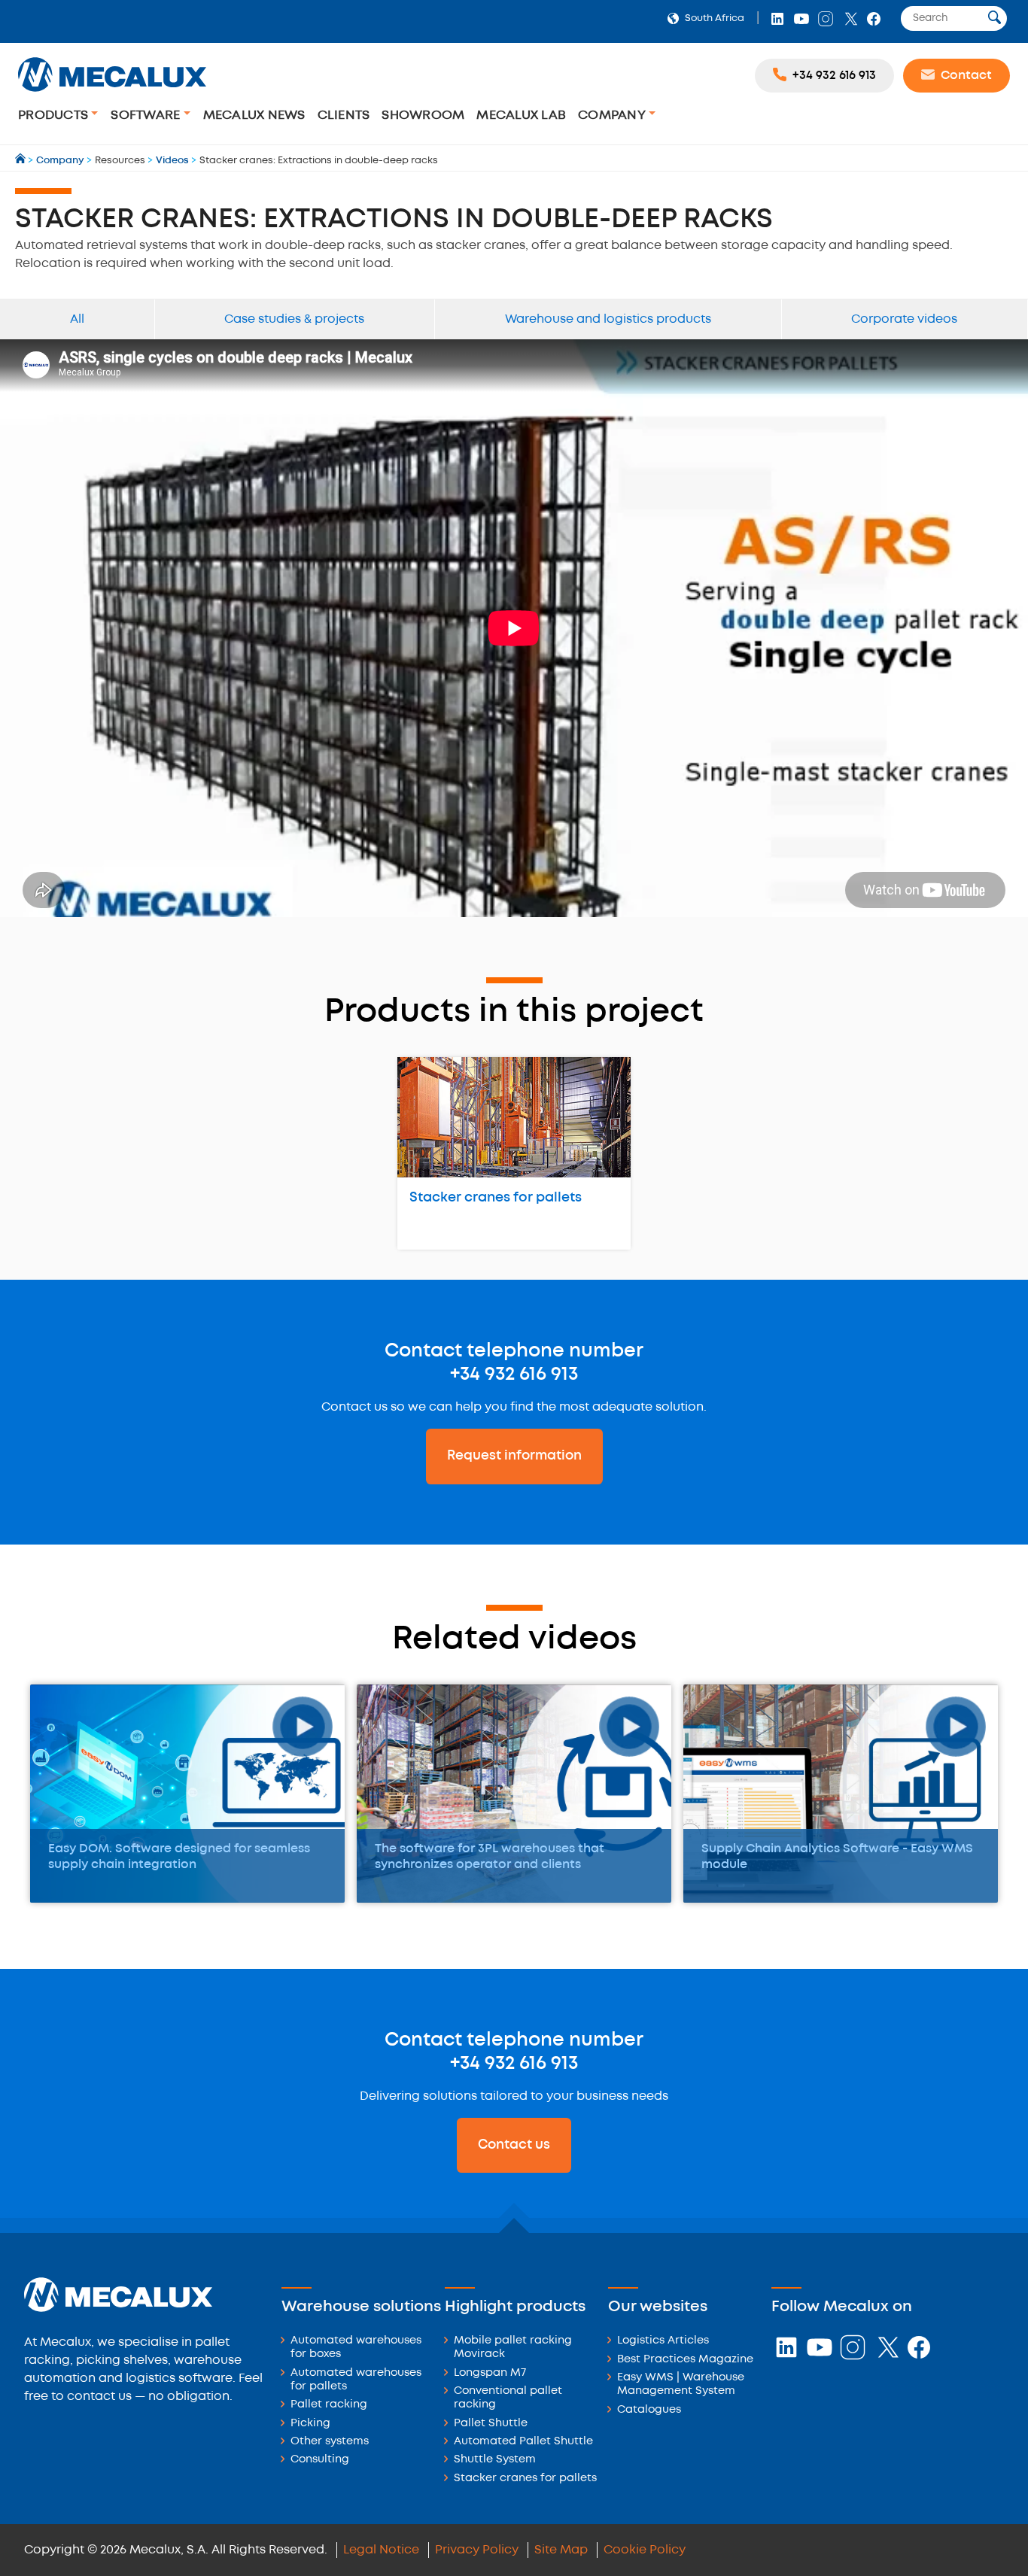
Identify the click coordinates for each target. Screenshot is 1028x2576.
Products (55, 115)
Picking (310, 2424)
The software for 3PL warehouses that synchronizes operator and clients (490, 1857)
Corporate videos (904, 319)
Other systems (330, 2442)
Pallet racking (329, 2405)
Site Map (561, 2550)
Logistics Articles (663, 2341)
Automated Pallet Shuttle (523, 2442)
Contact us (514, 2145)
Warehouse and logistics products (608, 319)
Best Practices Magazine (685, 2360)
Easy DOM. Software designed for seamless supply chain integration (179, 1857)
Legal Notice (381, 2550)
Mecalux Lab (521, 115)
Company (613, 115)
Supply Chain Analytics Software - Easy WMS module (837, 1857)
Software (147, 115)
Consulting (320, 2460)
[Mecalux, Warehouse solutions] (112, 94)
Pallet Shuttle (491, 2424)
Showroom (423, 115)
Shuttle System (495, 2460)
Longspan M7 (490, 2373)
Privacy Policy (477, 2550)
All (77, 319)
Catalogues (649, 2410)
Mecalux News (254, 115)
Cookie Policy (645, 2550)
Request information (514, 1456)
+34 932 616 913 (514, 1375)
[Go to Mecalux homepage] (21, 161)
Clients (344, 115)
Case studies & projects (294, 319)
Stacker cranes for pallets (496, 1198)
